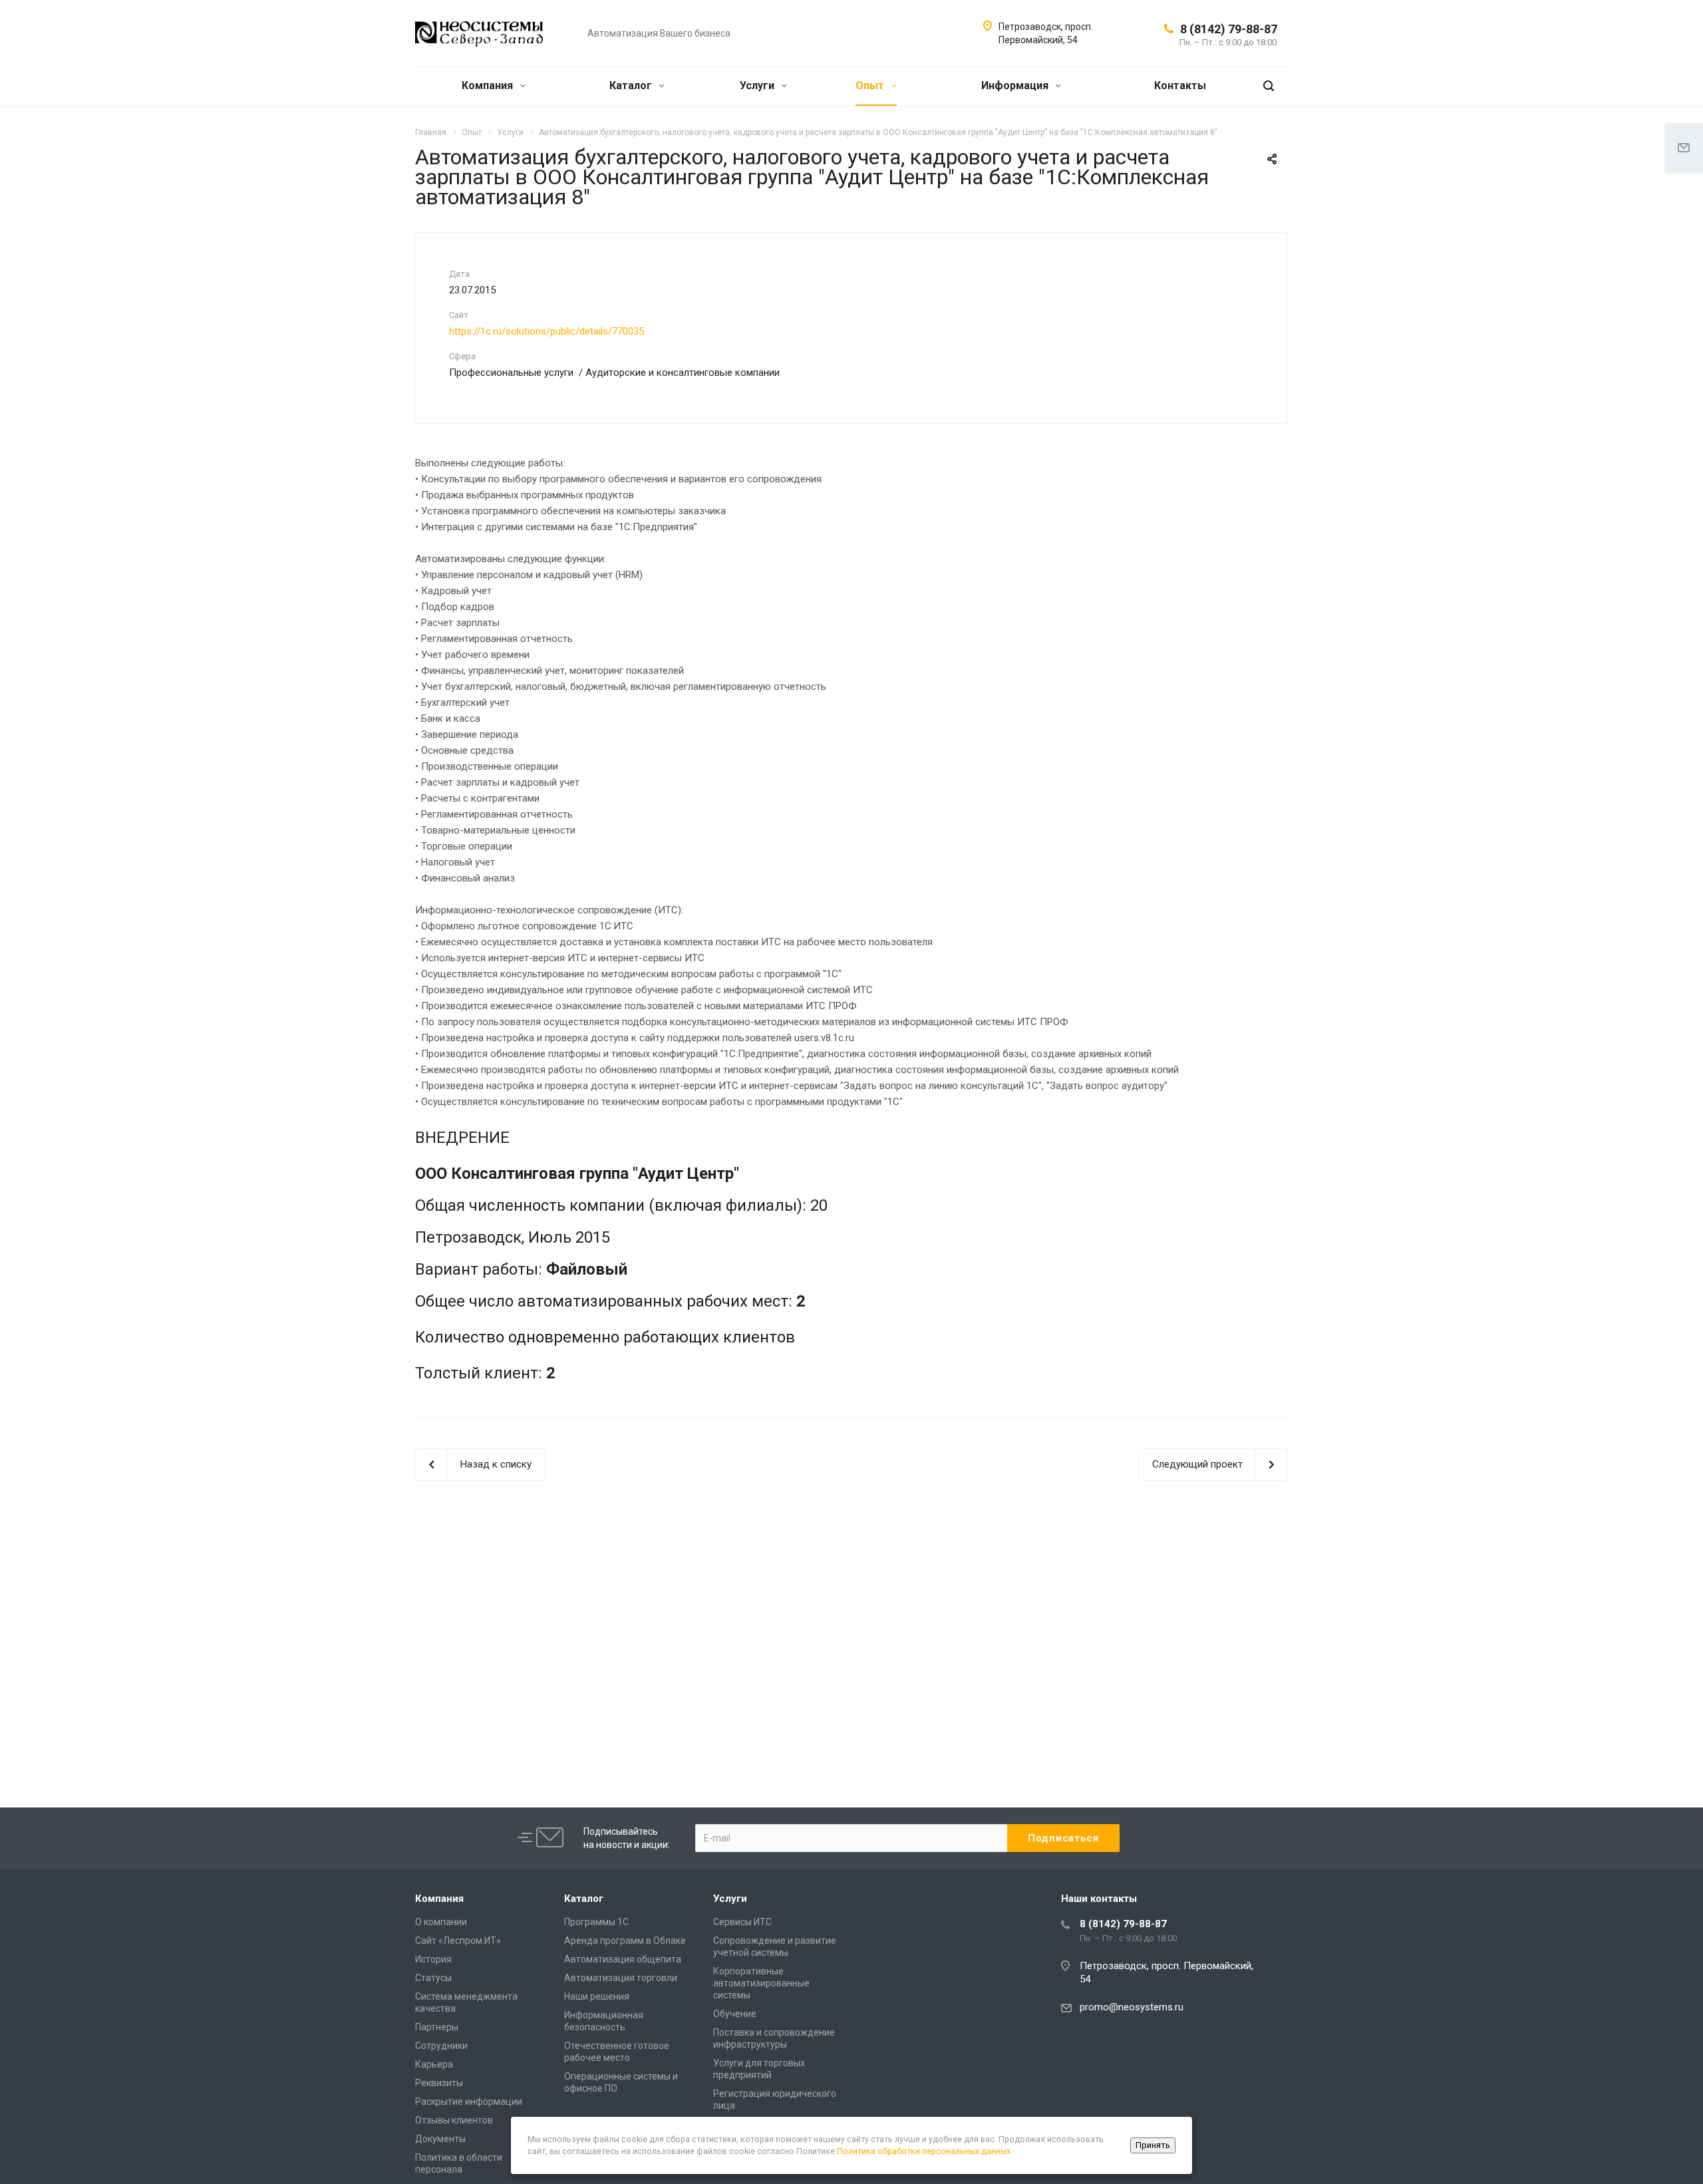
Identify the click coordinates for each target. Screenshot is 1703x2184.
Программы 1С (596, 1922)
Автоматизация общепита (623, 1959)
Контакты (1180, 85)
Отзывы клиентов (454, 2120)
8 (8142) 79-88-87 (1229, 29)
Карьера (434, 2064)
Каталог (632, 85)
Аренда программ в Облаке (625, 1941)
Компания (489, 85)
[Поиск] (1269, 86)
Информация (1016, 85)
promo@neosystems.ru (1132, 2007)
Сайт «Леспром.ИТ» (458, 1941)
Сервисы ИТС (742, 1922)
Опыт (871, 85)
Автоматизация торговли (621, 1978)
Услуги (758, 85)
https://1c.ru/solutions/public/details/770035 (546, 331)
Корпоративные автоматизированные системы (761, 1983)
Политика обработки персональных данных (924, 2151)
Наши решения (597, 1996)
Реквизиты (439, 2083)
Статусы (433, 1978)
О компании (441, 1922)
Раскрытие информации (469, 2102)
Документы (440, 2139)
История (433, 1959)
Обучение (735, 2014)
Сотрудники (441, 2046)
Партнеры (437, 2027)
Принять (1153, 2145)
